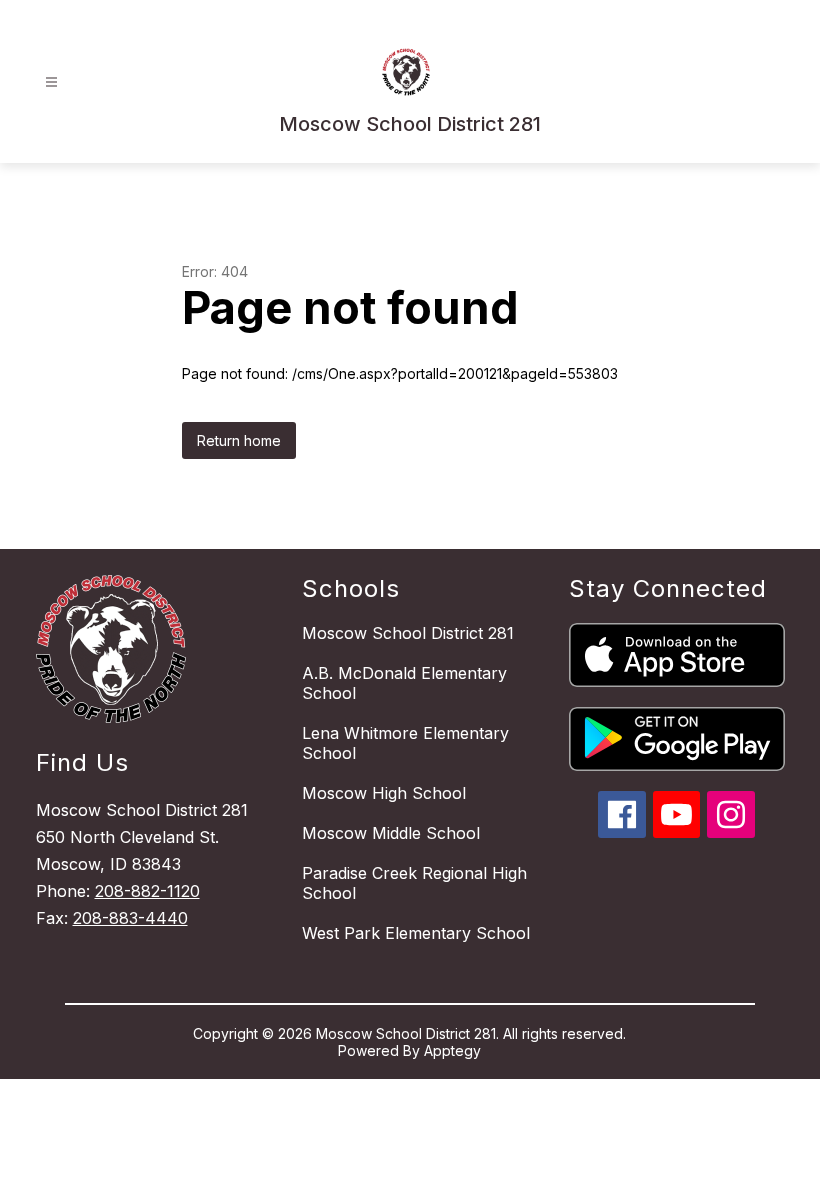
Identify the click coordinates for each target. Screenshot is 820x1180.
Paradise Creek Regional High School (414, 883)
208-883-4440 (130, 918)
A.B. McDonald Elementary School (404, 683)
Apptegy (452, 1050)
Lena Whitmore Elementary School (405, 743)
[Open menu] (51, 82)
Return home (239, 440)
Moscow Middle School (391, 833)
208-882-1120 (147, 891)
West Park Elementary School (416, 933)
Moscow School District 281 (408, 633)
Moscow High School (384, 793)
